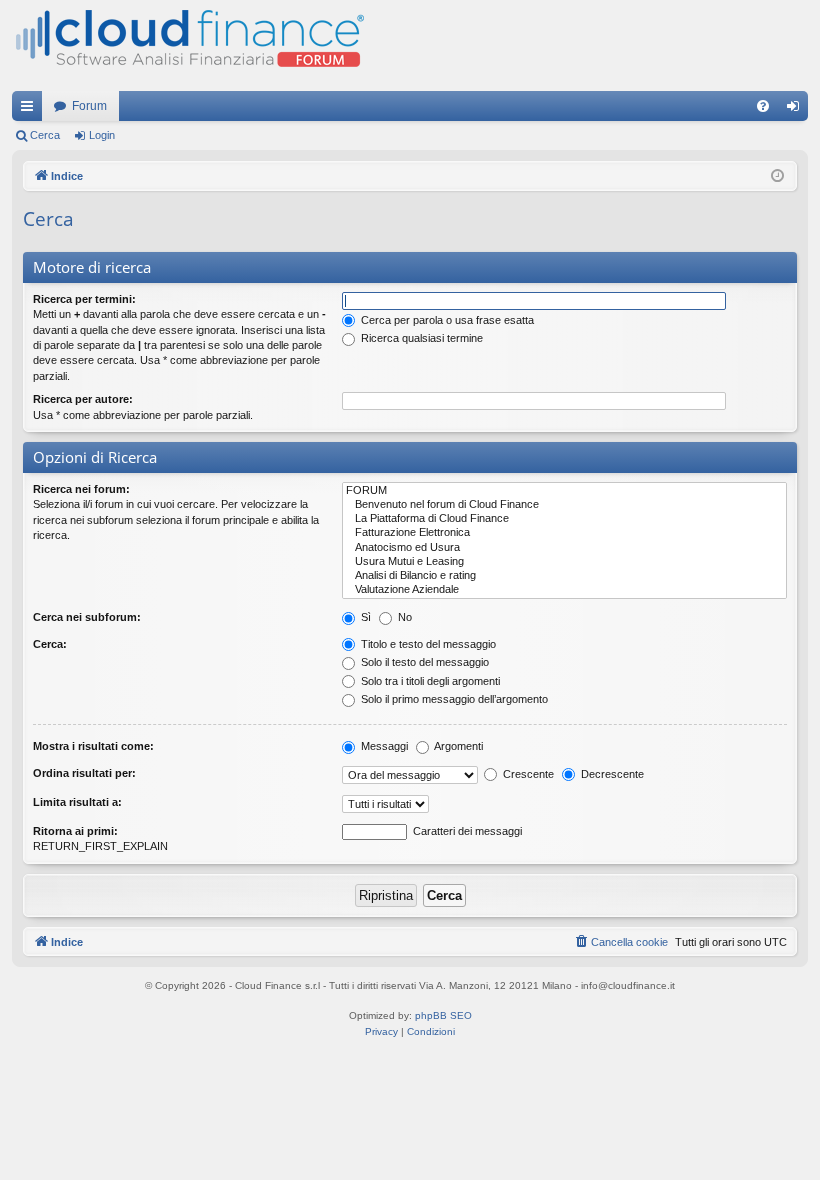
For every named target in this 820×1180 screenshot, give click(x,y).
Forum (89, 106)
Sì (364, 617)
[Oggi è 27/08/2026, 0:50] (777, 176)
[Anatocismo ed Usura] (564, 548)
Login (102, 135)
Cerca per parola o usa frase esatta (446, 320)
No (403, 617)
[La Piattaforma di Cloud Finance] (564, 519)
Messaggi (383, 746)
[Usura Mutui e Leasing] (564, 562)
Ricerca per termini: (84, 299)
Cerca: (50, 644)
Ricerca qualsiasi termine (420, 338)
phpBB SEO (443, 1015)
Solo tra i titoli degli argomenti (429, 681)
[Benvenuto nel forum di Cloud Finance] (564, 505)
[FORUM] (564, 491)
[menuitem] (763, 106)
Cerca (45, 135)
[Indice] (188, 45)
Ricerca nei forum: (81, 489)
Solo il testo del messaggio (423, 662)
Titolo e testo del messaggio (427, 644)
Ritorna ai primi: (75, 831)
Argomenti (457, 746)
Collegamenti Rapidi (31, 110)
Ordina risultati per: (84, 773)
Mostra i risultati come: (93, 746)
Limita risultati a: (77, 802)
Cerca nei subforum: (87, 617)
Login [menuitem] (797, 110)
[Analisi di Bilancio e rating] (564, 576)
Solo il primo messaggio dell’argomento (453, 699)
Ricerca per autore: (83, 399)
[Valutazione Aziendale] (564, 590)
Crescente (527, 774)
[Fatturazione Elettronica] (564, 533)
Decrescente (611, 774)
